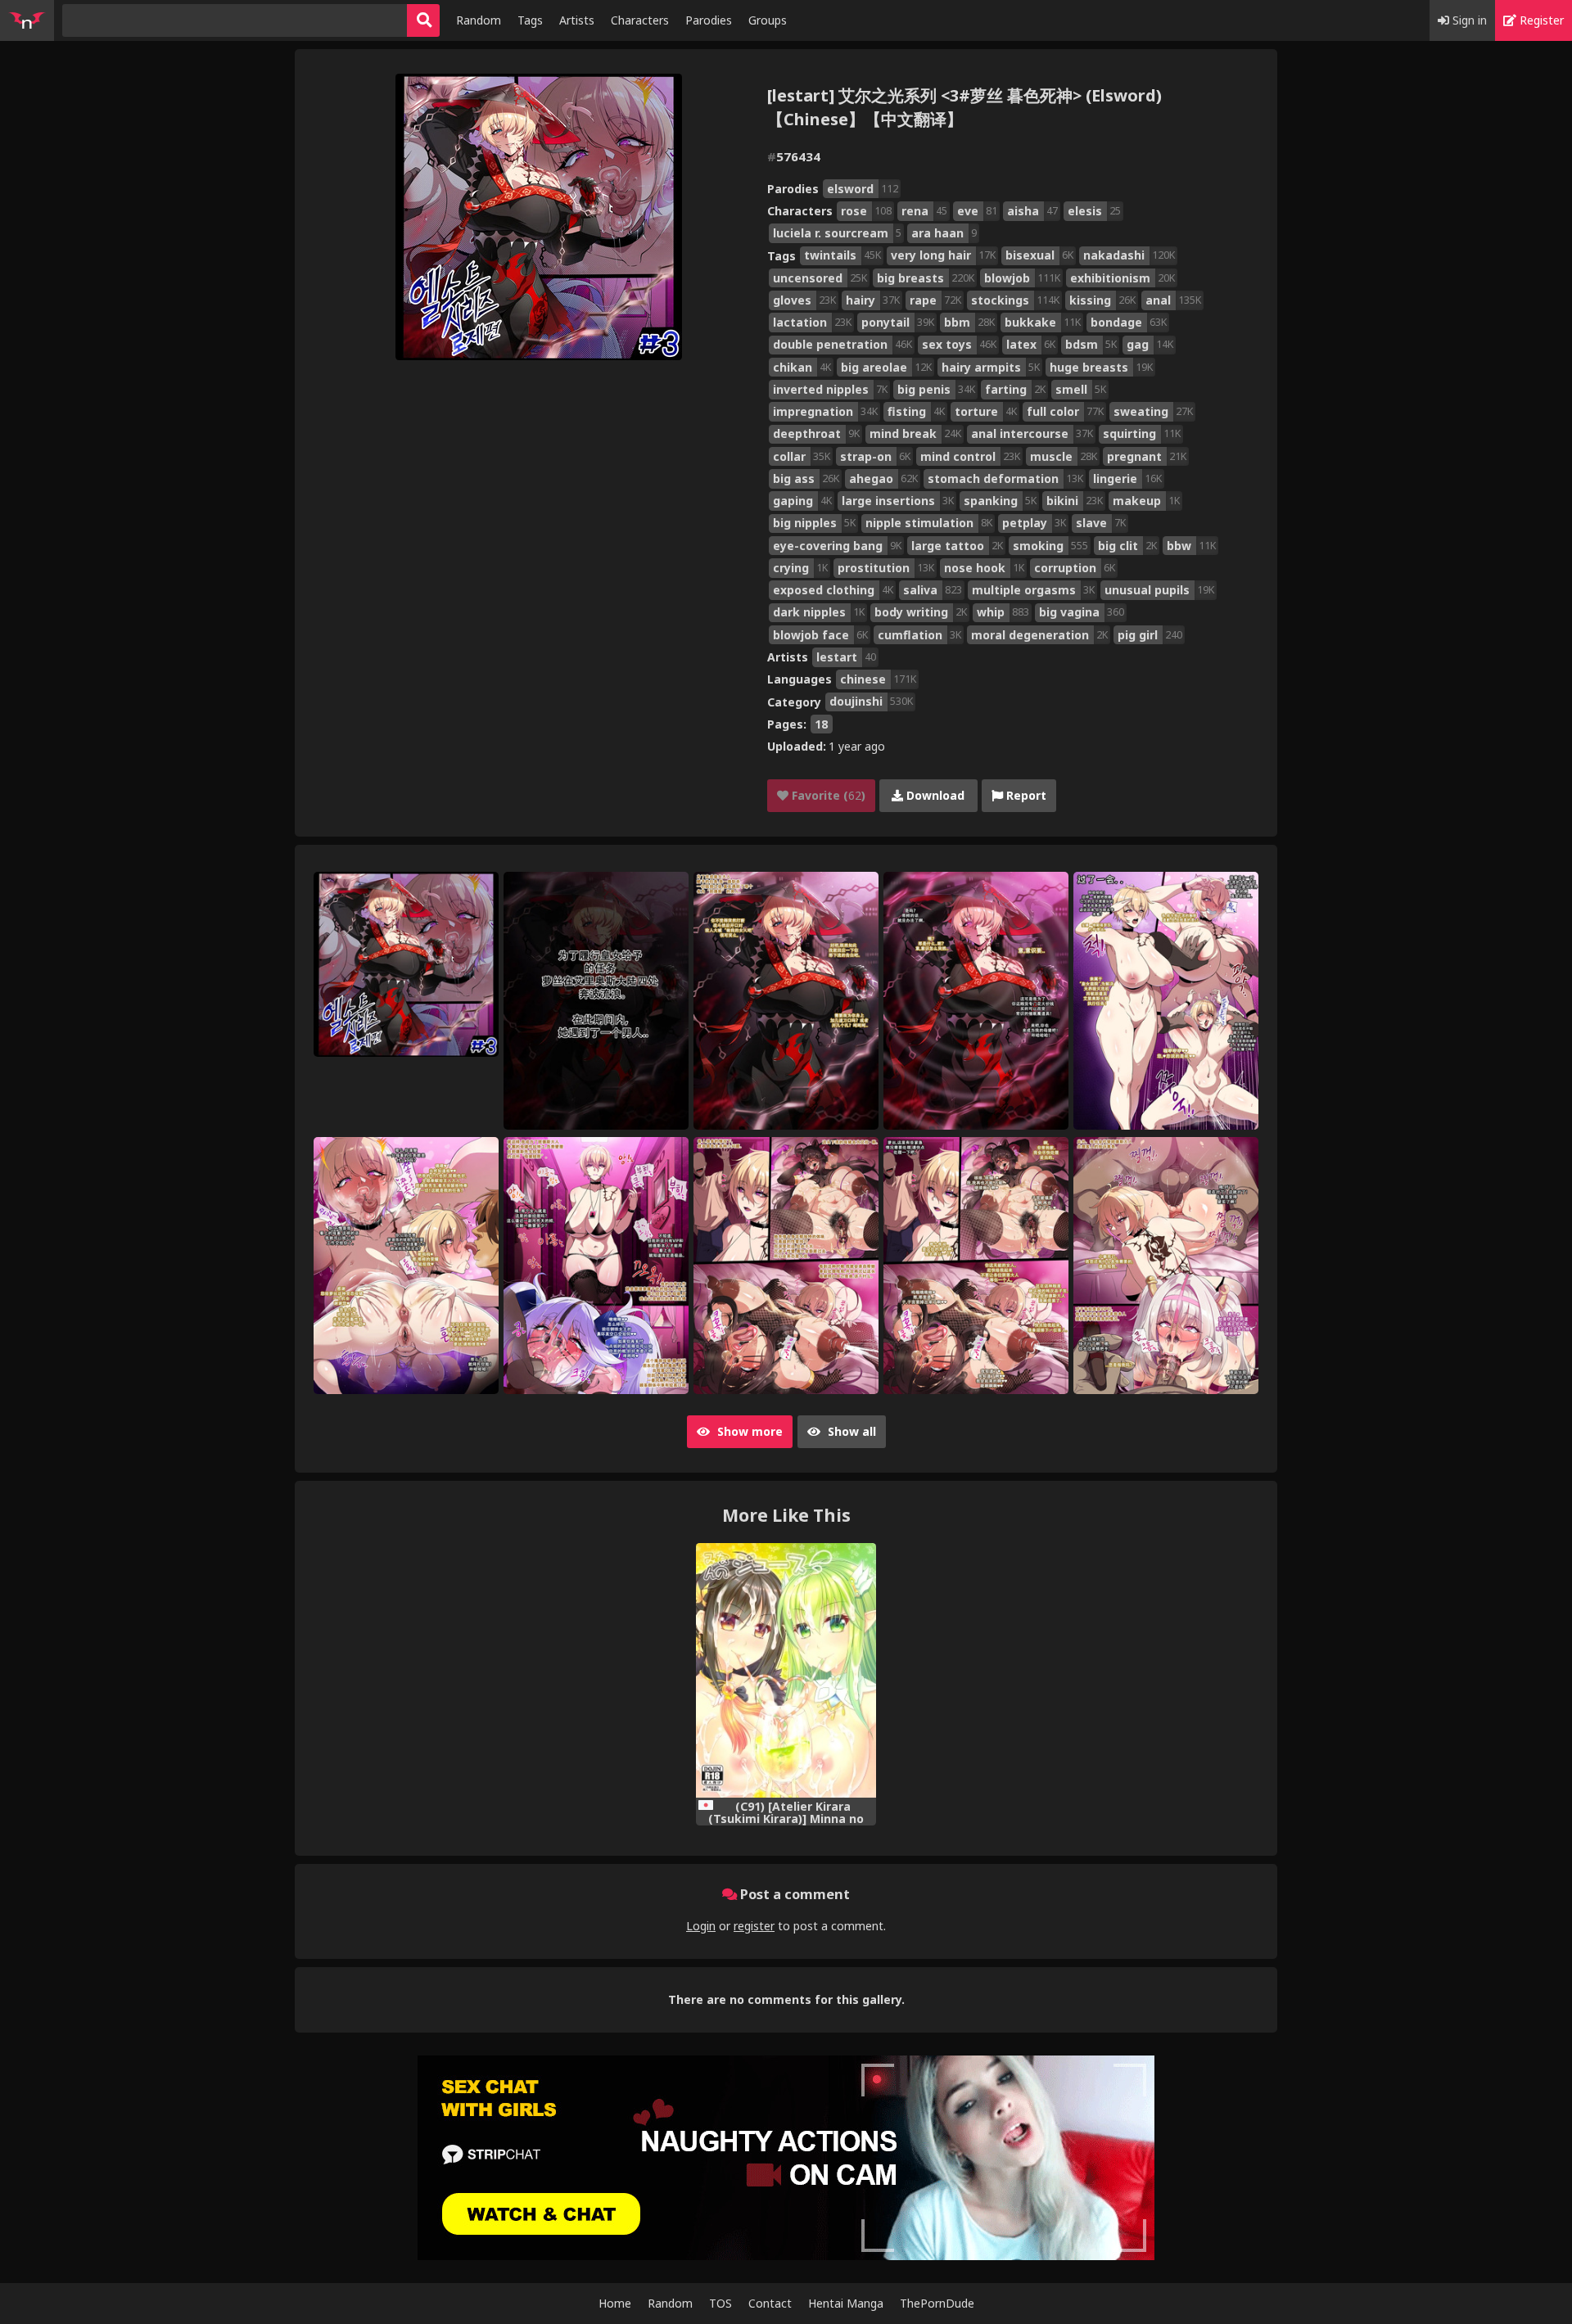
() (827, 795)
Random (479, 20)
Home (615, 2303)
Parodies (709, 20)
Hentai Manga (846, 2303)
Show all (850, 1431)
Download (934, 795)
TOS (720, 2303)
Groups (768, 20)
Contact (770, 2303)
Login (701, 1926)
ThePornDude (937, 2303)
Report (1025, 795)
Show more (748, 1431)
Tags (530, 20)
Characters (640, 20)
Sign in (1468, 20)
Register (1540, 20)
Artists (577, 20)
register (754, 1926)
